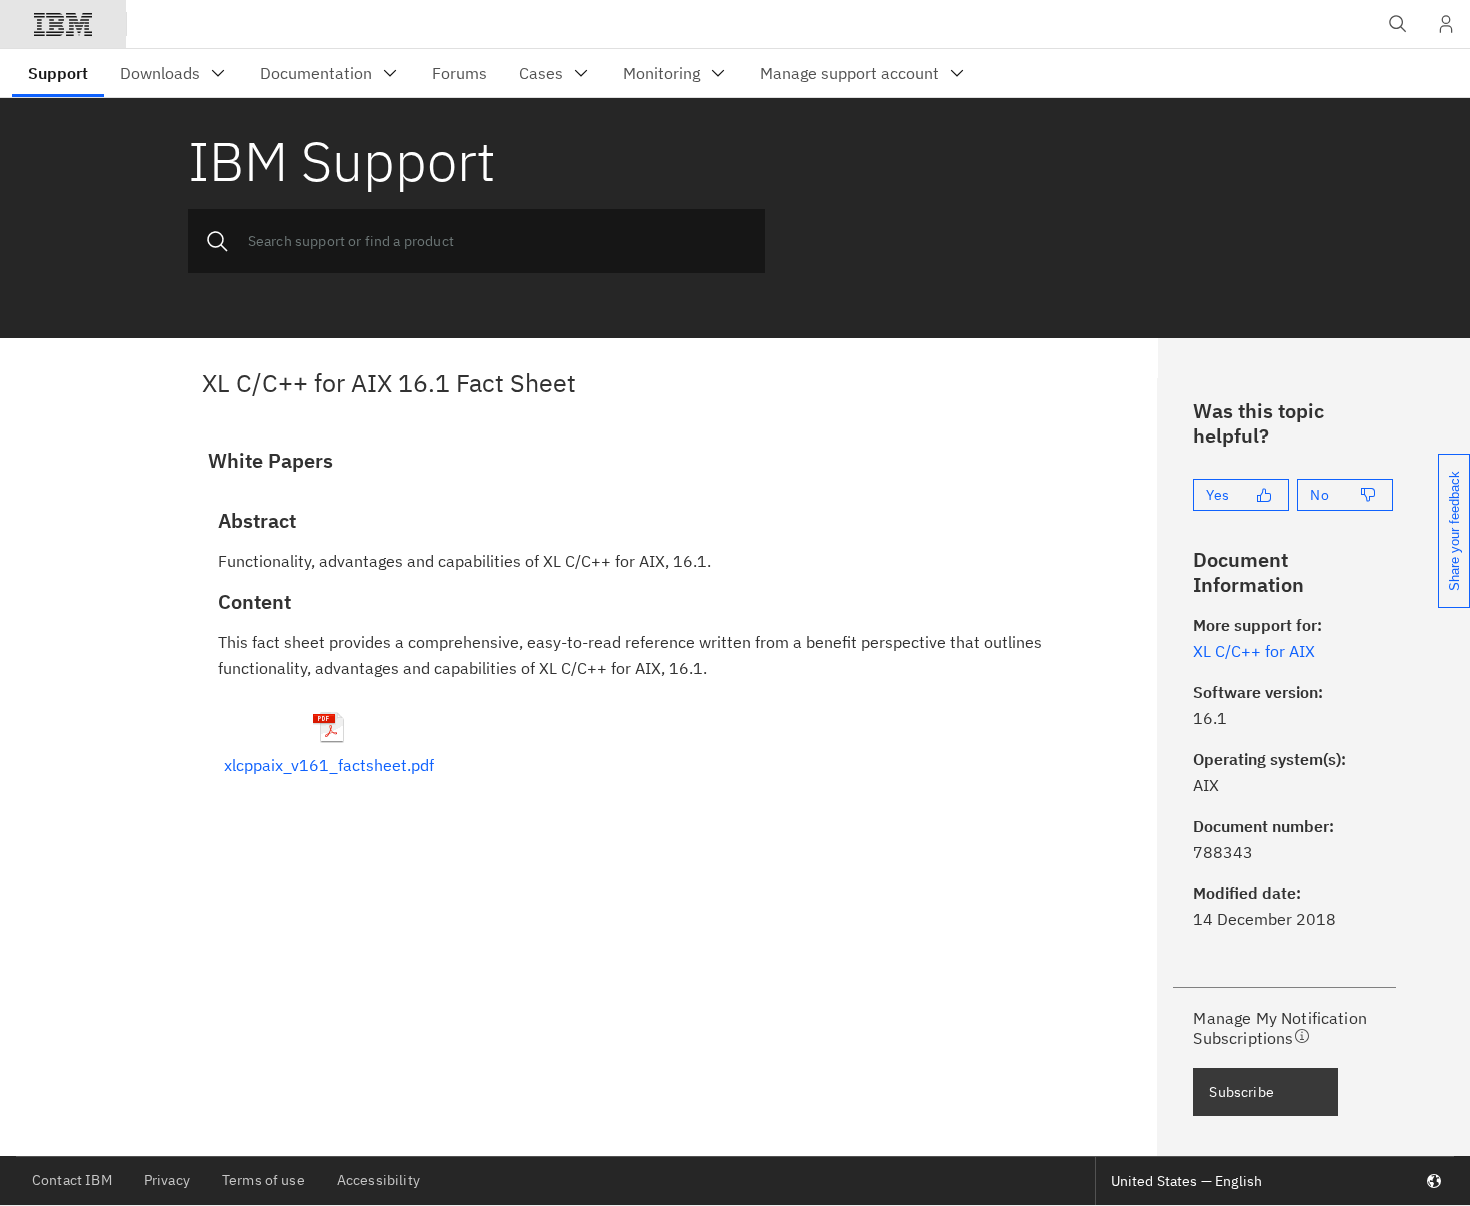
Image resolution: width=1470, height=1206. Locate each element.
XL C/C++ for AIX (1254, 651)
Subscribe (1241, 1092)
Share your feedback (1454, 531)
